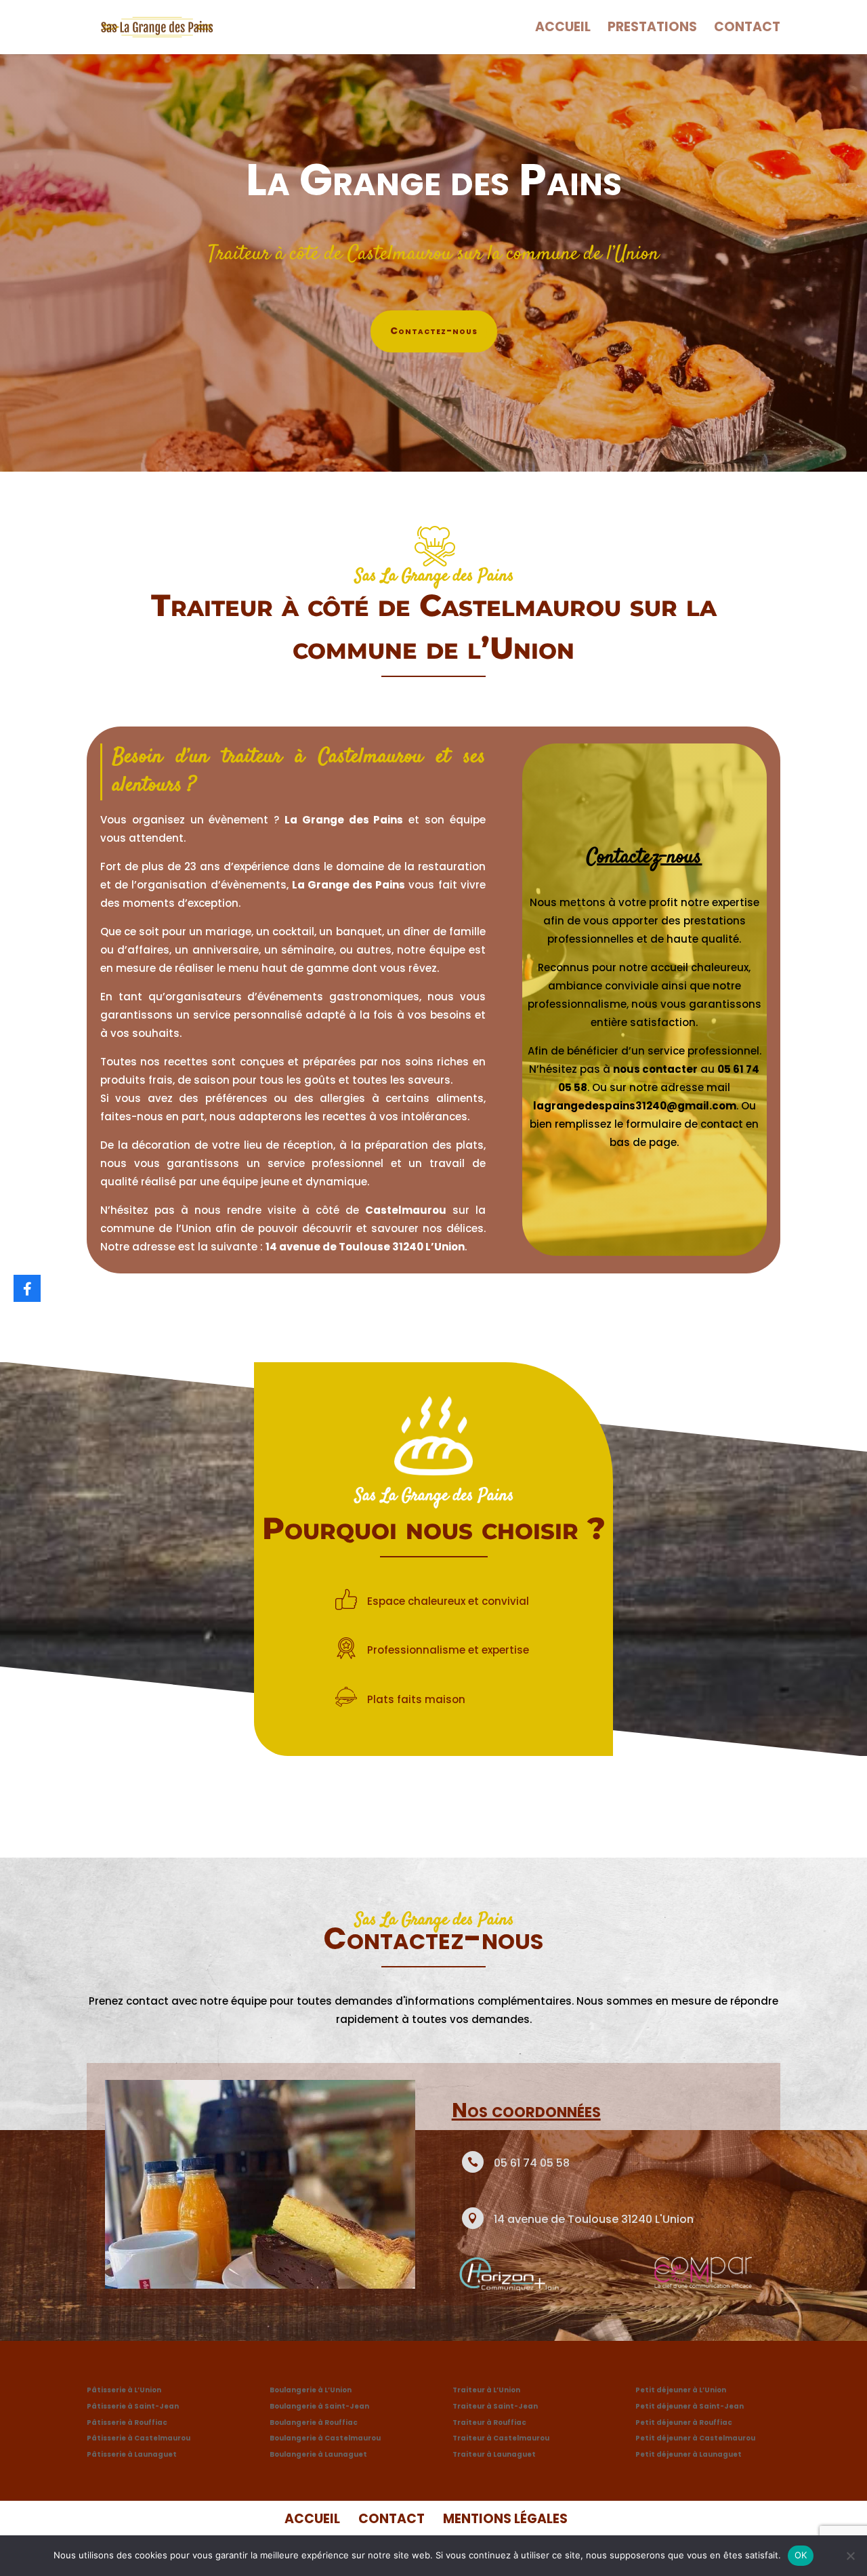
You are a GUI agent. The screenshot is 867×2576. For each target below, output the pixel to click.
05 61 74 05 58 (532, 2163)
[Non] (850, 2556)
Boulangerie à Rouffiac (314, 2422)
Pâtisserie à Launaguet (132, 2454)
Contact (747, 29)
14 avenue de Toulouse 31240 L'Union (594, 2219)
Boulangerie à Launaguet (318, 2454)
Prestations (652, 29)
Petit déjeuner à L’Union (681, 2390)
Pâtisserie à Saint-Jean (133, 2406)
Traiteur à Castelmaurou (501, 2438)
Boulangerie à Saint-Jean (319, 2406)
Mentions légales (505, 2519)
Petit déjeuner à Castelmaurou (695, 2438)
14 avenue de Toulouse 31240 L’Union (365, 1247)
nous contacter (655, 1069)
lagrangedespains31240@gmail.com (635, 1106)
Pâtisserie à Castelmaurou (139, 2438)
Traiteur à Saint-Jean (495, 2406)
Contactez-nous (434, 331)
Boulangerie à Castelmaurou (325, 2438)
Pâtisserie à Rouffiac (127, 2422)
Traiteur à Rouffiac (489, 2422)
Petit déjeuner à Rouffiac (684, 2422)
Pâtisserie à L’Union (124, 2390)
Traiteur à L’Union (486, 2390)
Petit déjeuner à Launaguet (689, 2454)
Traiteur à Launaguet (494, 2454)
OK (801, 2555)
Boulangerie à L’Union (311, 2390)
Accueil (563, 29)
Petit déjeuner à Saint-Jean (690, 2406)
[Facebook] (27, 1288)
